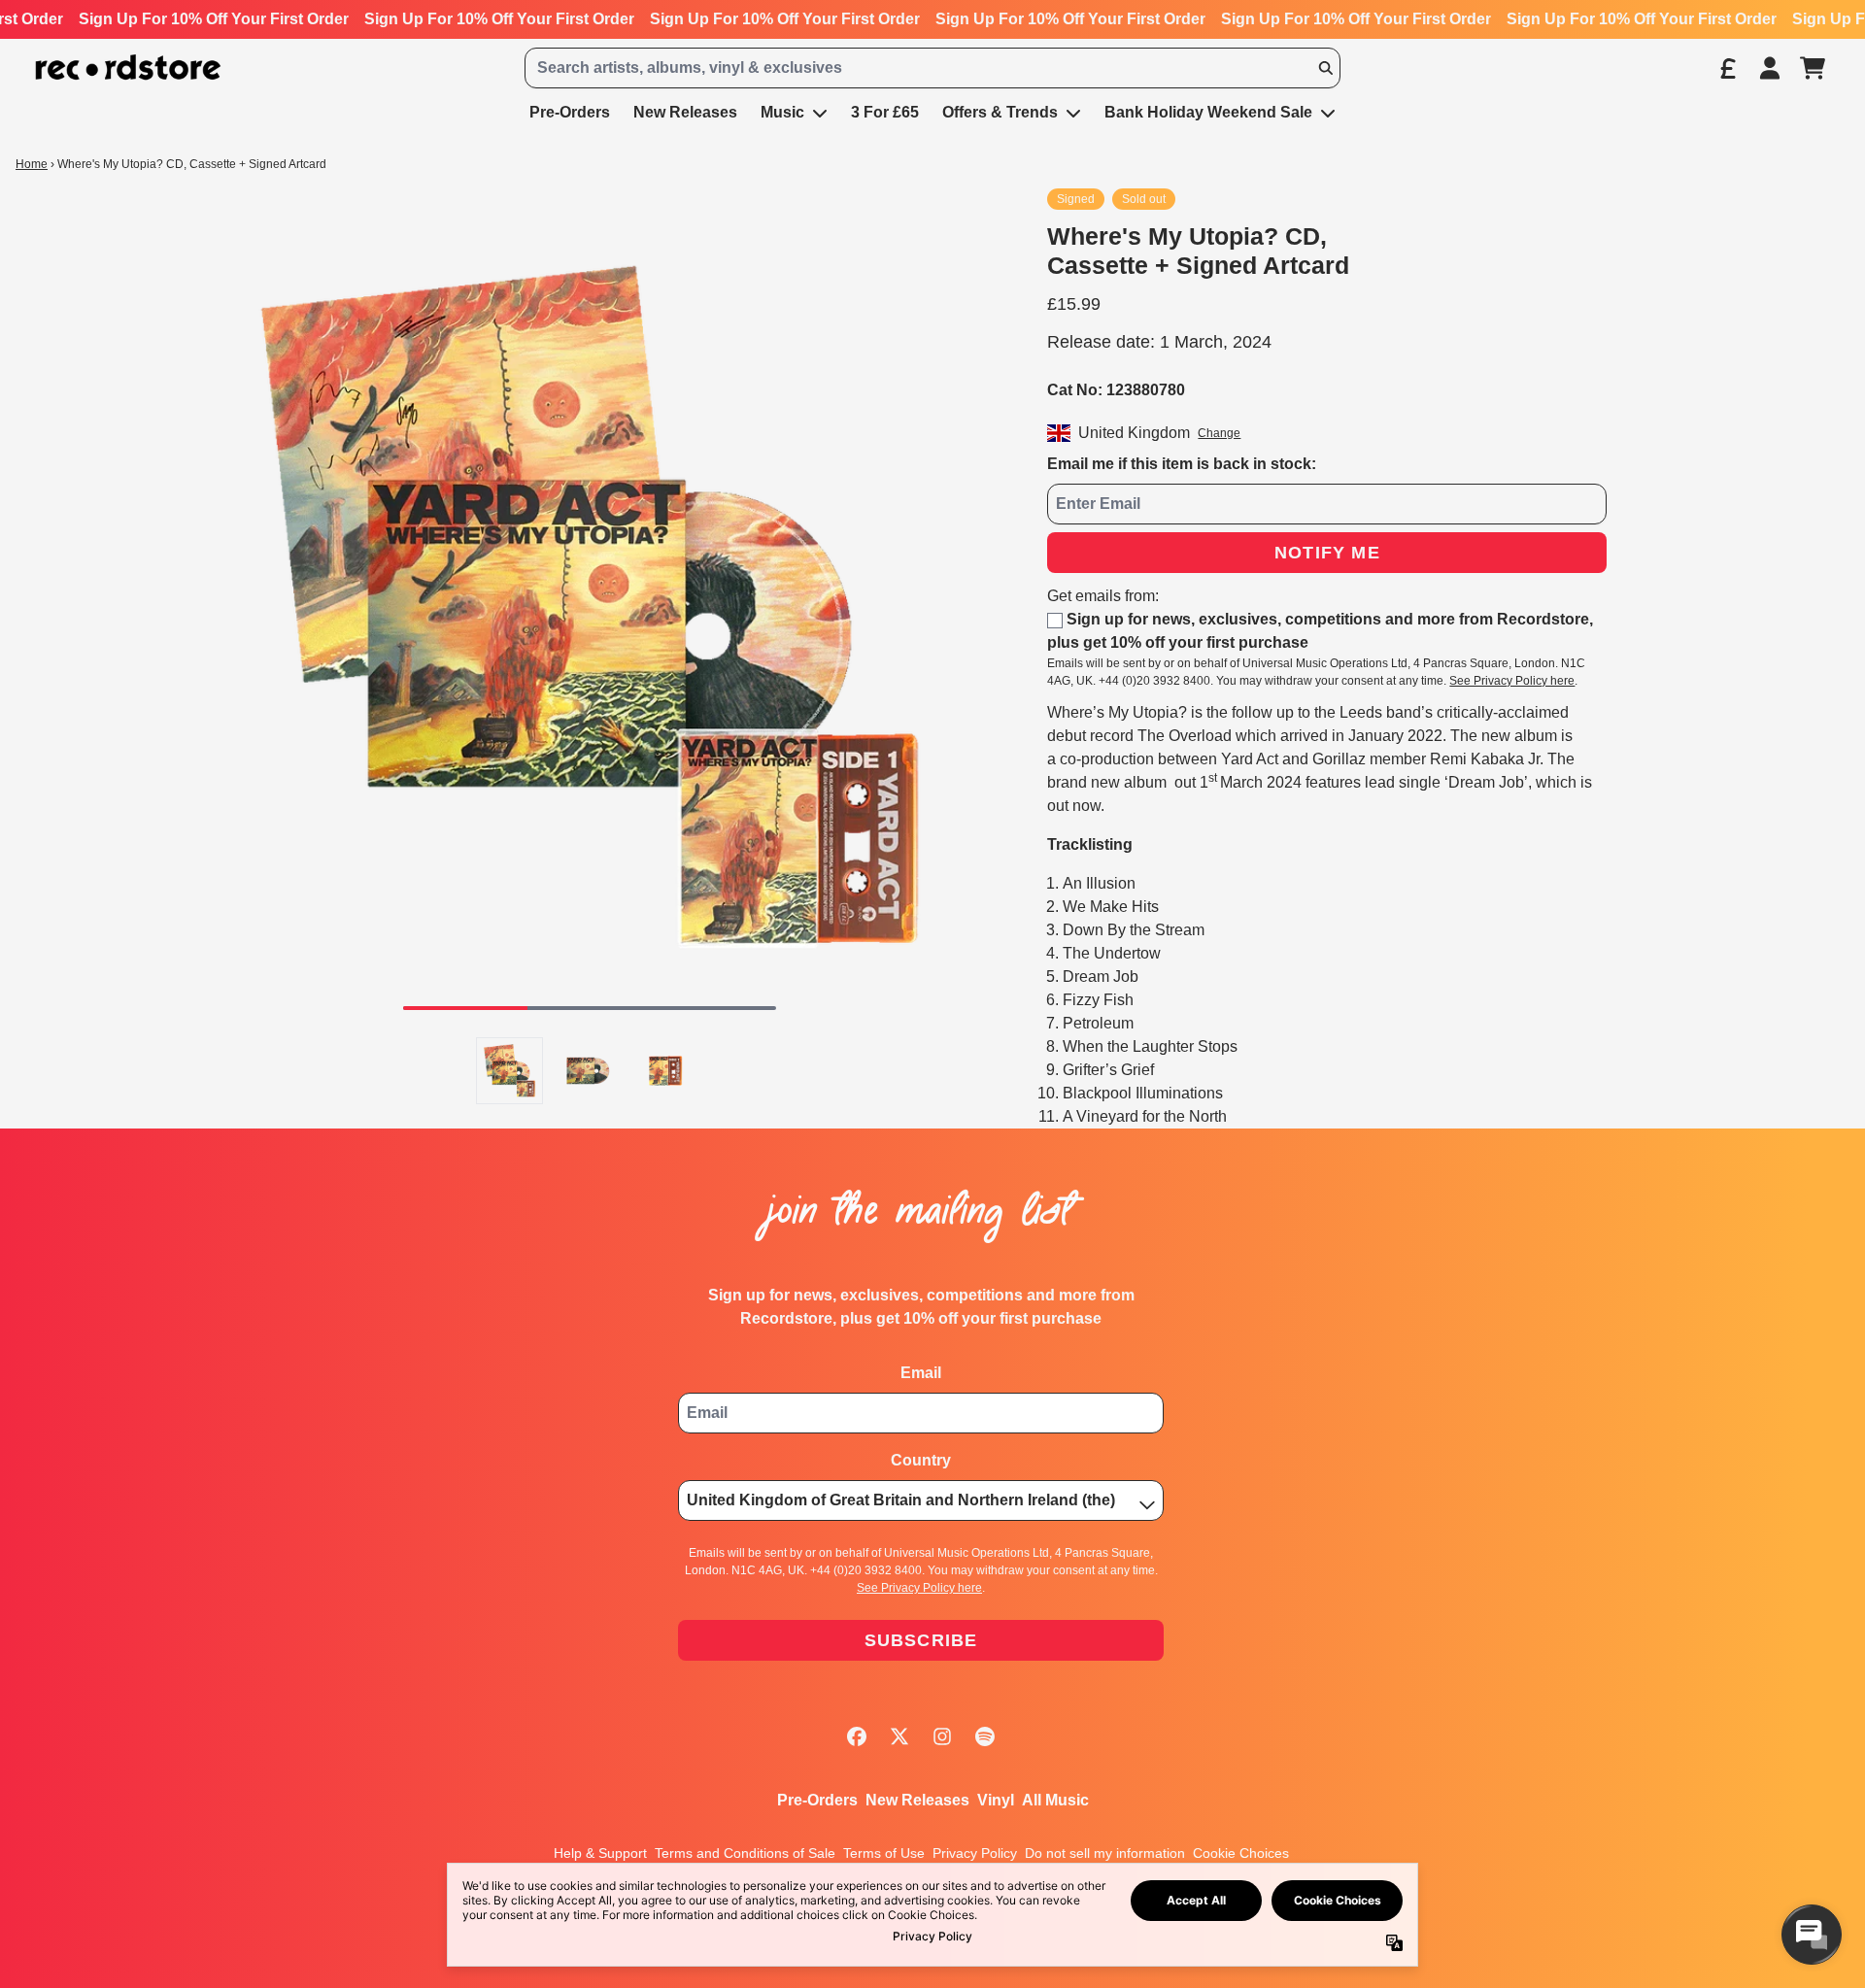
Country (921, 1460)
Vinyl (996, 1800)
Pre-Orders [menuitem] (570, 112)
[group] (509, 1071)
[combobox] (932, 68)
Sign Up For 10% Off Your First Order (214, 19)
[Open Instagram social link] (942, 1736)
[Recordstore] (128, 67)
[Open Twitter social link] (899, 1736)
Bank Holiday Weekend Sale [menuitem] (1208, 112)
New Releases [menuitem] (685, 112)
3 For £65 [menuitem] (885, 112)
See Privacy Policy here (1512, 681)
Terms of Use (884, 1853)
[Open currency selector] (1727, 68)
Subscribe (921, 1640)
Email (921, 1373)
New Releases (917, 1800)
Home (32, 164)
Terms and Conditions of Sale (745, 1853)
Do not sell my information (1105, 1853)
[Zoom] (590, 607)
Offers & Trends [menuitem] (1000, 112)
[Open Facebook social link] (857, 1736)
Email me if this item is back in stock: (1182, 464)
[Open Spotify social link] (985, 1736)
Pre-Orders (817, 1800)
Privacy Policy (975, 1853)
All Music (1055, 1800)
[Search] (1325, 68)
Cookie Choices (1241, 1853)
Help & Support (600, 1853)
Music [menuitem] (782, 112)
